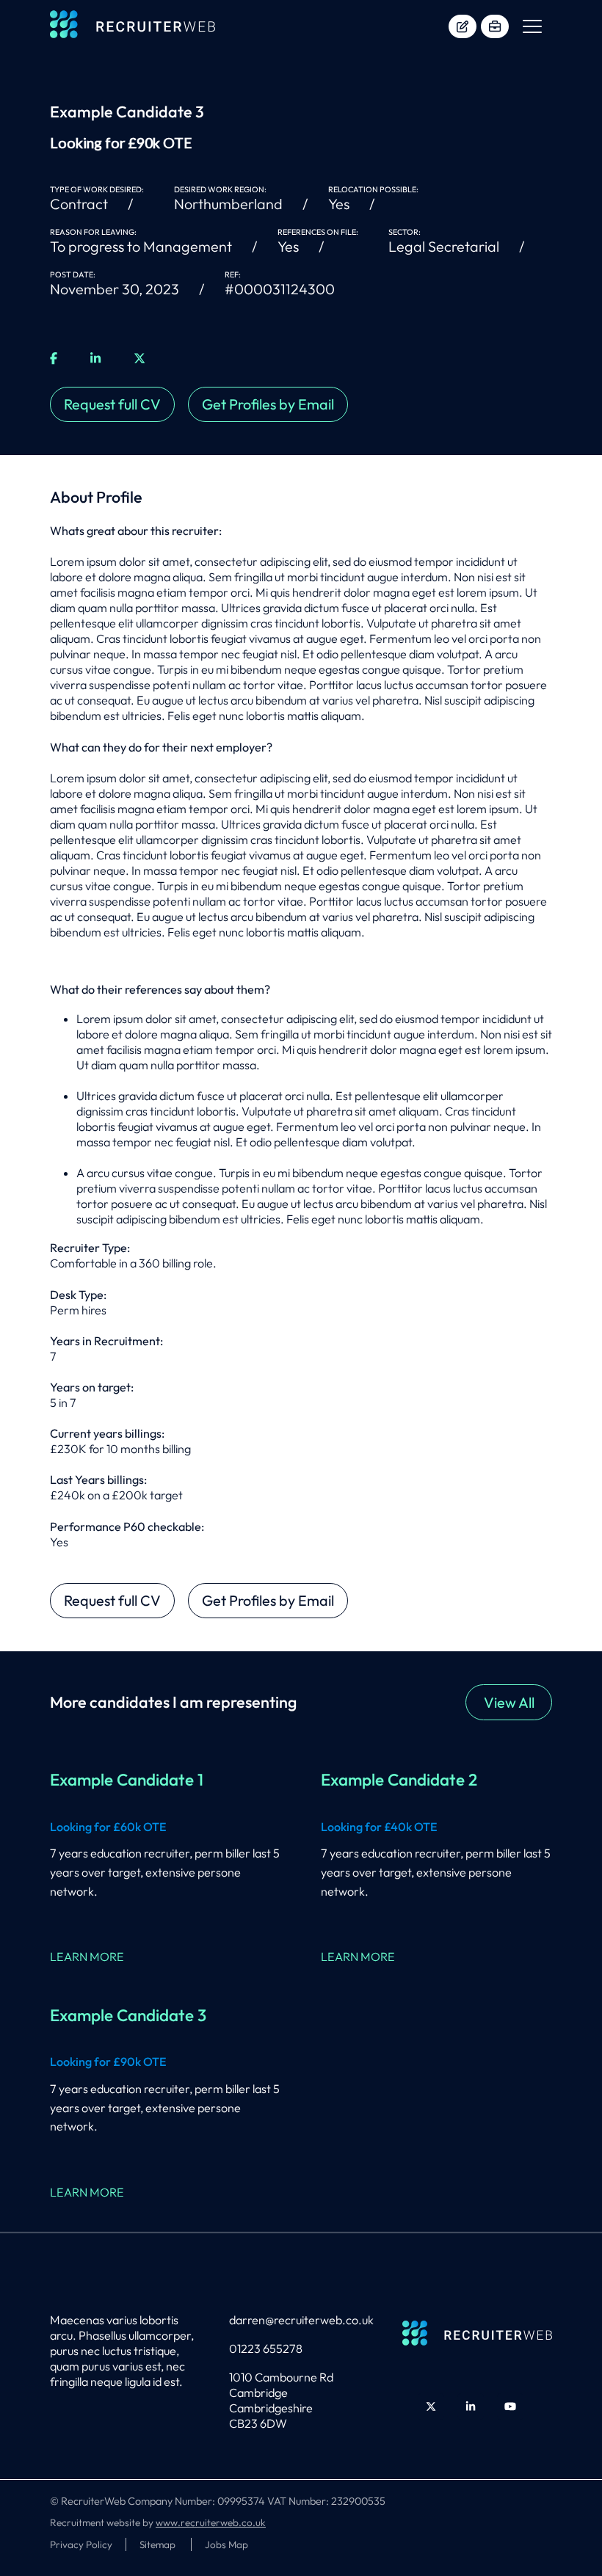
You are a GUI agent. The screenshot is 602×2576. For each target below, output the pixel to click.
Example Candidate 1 (127, 1780)
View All (509, 1702)
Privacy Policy (81, 2544)
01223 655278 (266, 2348)
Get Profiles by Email (268, 404)
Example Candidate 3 (128, 2015)
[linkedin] (95, 359)
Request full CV (112, 404)
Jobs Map (226, 2544)
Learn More (87, 1957)
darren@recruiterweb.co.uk (301, 2320)
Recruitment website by (158, 2522)
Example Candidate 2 (399, 1780)
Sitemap (159, 2544)
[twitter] (139, 359)
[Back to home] (133, 26)
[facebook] (54, 359)
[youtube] (510, 2406)
